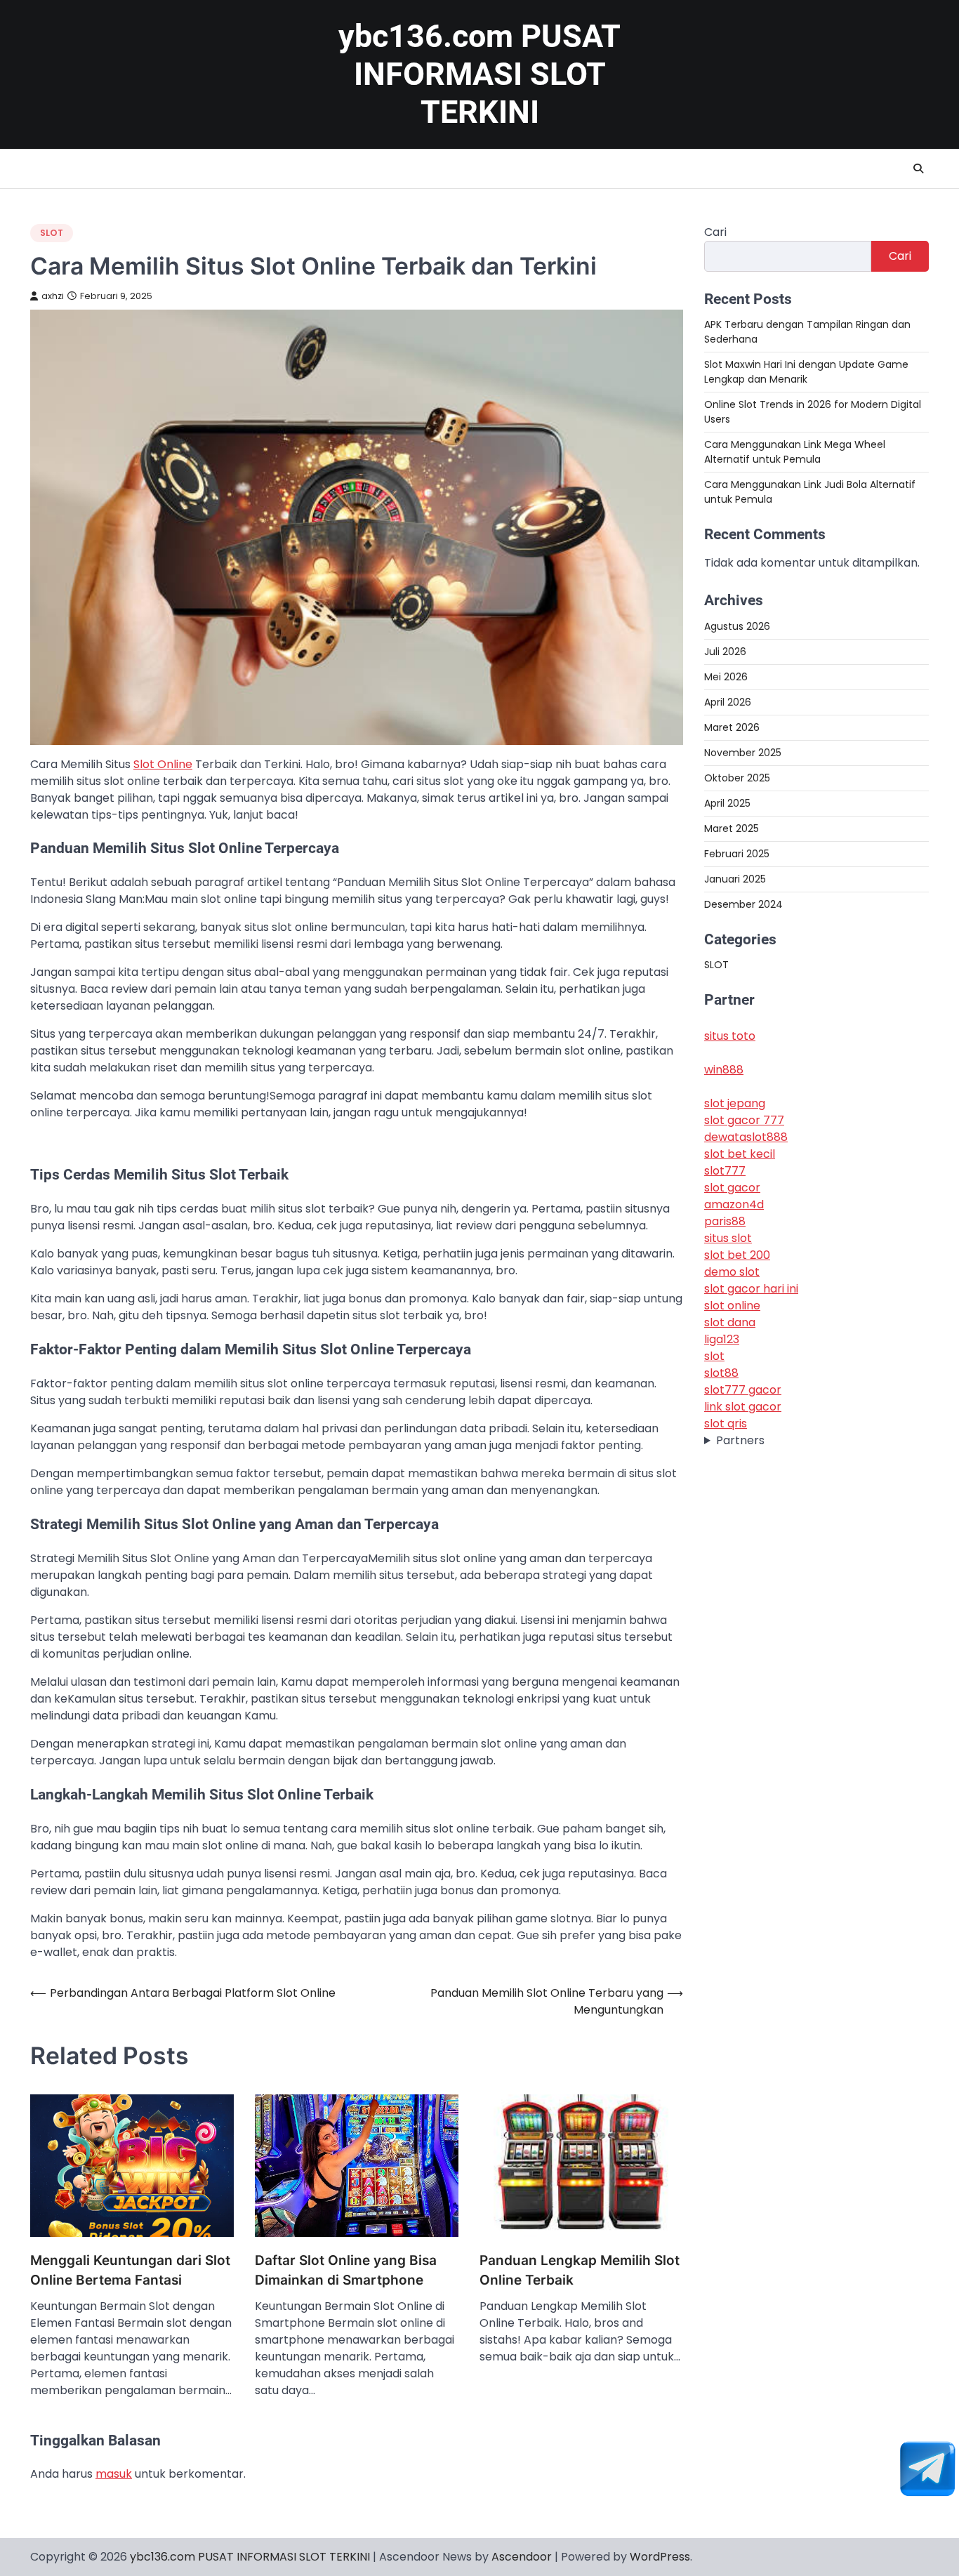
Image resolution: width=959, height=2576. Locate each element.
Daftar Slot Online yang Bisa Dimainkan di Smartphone (346, 2271)
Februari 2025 (737, 853)
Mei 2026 (726, 676)
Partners (740, 1440)
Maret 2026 (732, 727)
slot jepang (735, 1103)
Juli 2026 (725, 651)
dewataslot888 (746, 1137)
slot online (732, 1306)
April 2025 (727, 802)
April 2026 (728, 701)
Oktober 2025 (737, 777)
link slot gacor (743, 1407)
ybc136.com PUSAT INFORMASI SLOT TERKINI (479, 74)
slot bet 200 (737, 1255)
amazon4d (734, 1204)
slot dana (730, 1322)
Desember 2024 (743, 904)
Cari (715, 232)
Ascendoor (522, 2557)
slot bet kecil (740, 1154)
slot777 (725, 1171)
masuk (114, 2474)
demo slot (732, 1272)
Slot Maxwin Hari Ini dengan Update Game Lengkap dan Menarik (806, 372)
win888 (724, 1070)
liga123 (722, 1339)
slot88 (721, 1373)
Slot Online (163, 764)
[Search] (918, 169)
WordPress (660, 2557)
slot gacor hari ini (751, 1289)
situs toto (730, 1036)
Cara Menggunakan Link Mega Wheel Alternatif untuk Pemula (795, 452)
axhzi (53, 296)
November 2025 (743, 752)
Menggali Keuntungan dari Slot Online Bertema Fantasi (130, 2271)
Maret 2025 (732, 828)
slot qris (726, 1424)
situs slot (728, 1238)
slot (714, 1356)
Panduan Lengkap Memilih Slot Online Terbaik (580, 2271)
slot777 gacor (743, 1390)
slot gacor (732, 1188)
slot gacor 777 (744, 1120)
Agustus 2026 (737, 626)
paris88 (725, 1221)
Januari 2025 (735, 878)
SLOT (52, 233)
